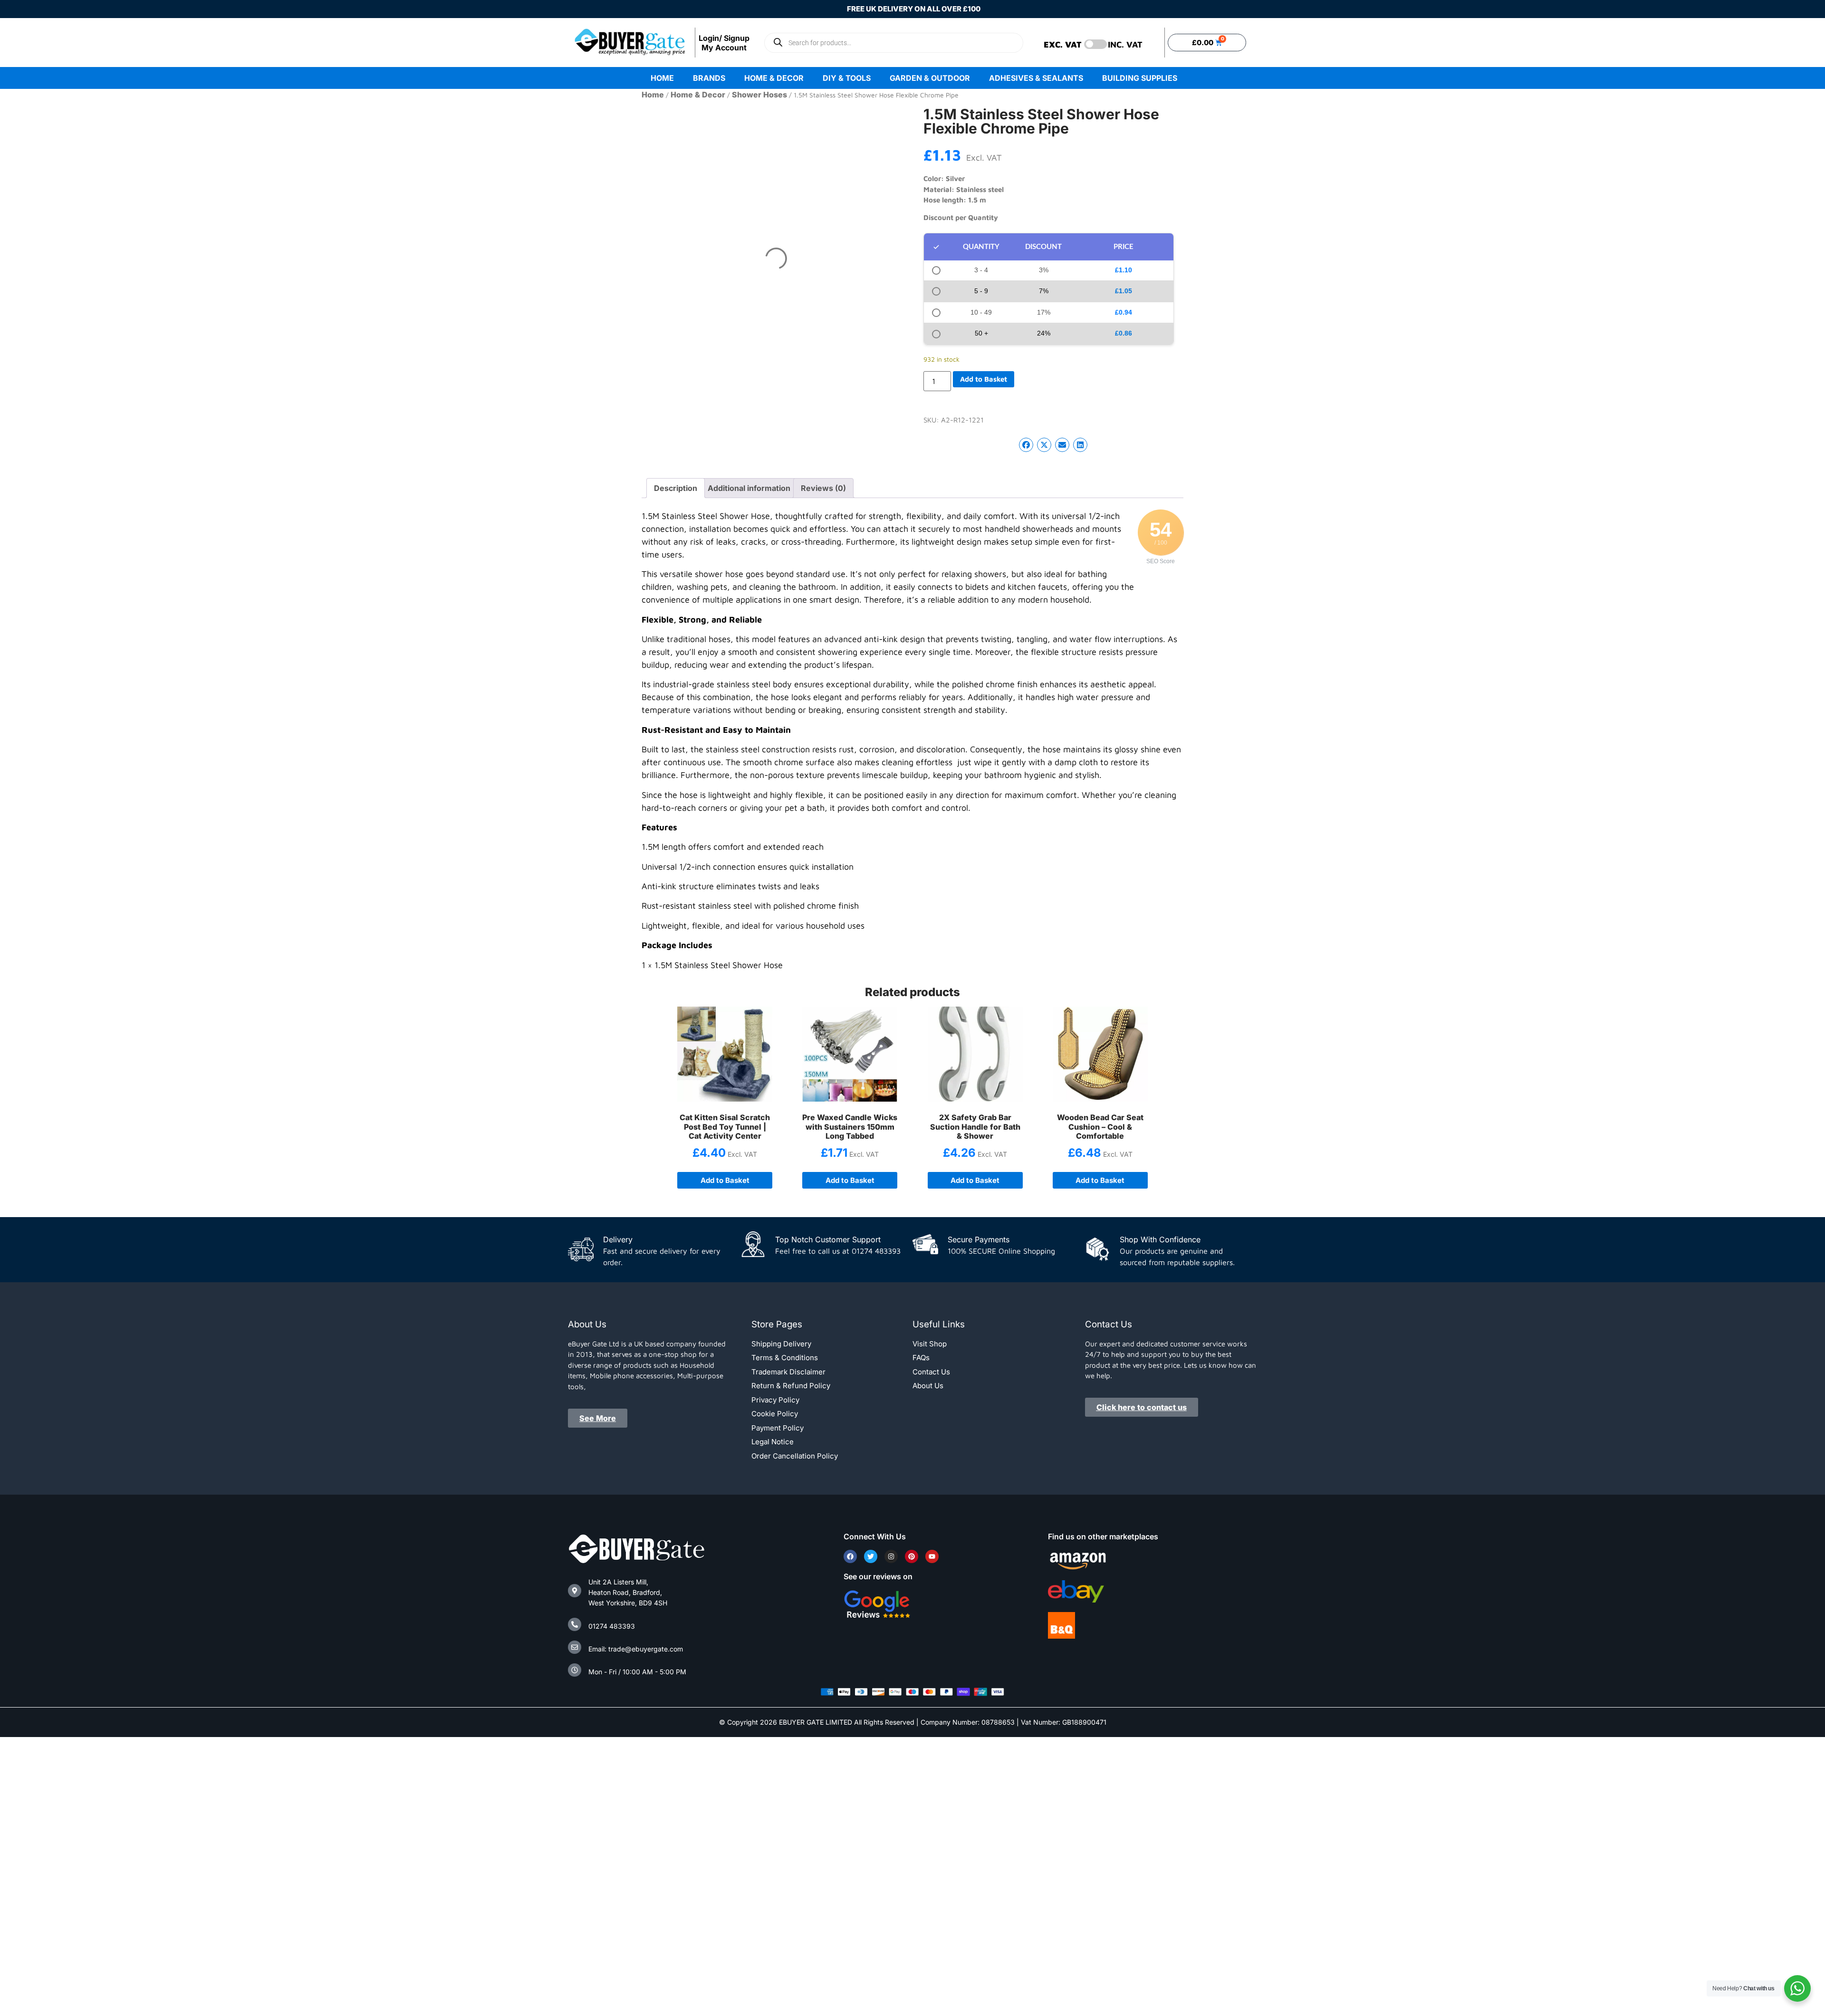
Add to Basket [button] (850, 1180)
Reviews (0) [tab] (823, 488)
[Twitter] (871, 1556)
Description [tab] (676, 488)
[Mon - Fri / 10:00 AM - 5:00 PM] (575, 1670)
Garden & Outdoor (936, 78)
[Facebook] (850, 1556)
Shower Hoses (759, 95)
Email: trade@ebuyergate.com (636, 1649)
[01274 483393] (575, 1624)
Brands (678, 78)
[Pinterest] (912, 1556)
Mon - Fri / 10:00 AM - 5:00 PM (637, 1672)
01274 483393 (612, 1626)
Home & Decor (755, 78)
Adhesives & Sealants (1055, 78)
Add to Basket (984, 379)
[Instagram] (891, 1556)
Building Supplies (1158, 78)
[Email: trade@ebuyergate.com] (575, 1647)
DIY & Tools (840, 78)
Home (631, 78)
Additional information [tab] (749, 488)
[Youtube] (932, 1556)
